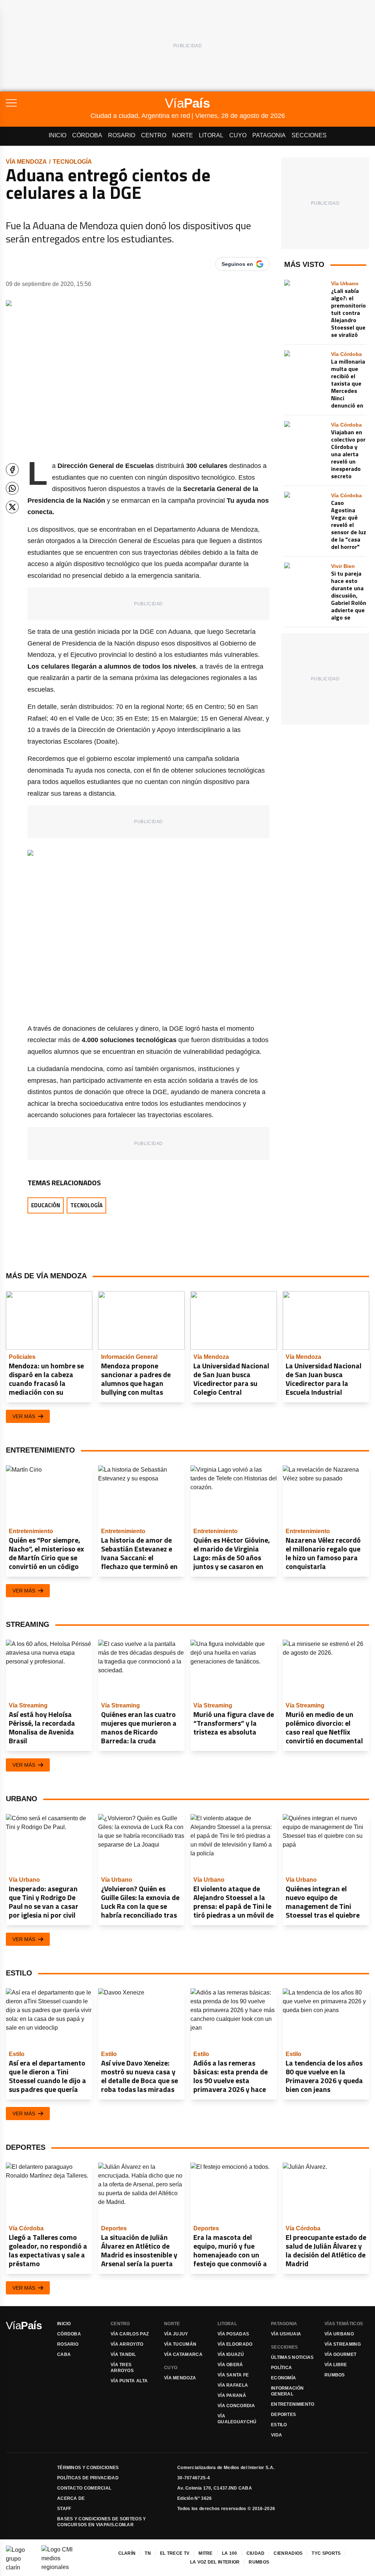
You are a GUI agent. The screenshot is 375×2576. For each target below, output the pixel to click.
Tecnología (72, 162)
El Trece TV (175, 2553)
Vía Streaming (343, 2344)
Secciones (309, 135)
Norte (183, 135)
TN (148, 2553)
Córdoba (87, 135)
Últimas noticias (292, 2357)
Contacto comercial (84, 2488)
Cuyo (238, 135)
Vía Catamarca (183, 2354)
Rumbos (335, 2375)
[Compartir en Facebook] (12, 470)
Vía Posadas (233, 2334)
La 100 (230, 2553)
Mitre (206, 2553)
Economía (283, 2378)
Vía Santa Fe (233, 2375)
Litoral (211, 135)
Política (281, 2368)
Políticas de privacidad (88, 2478)
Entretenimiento (293, 2404)
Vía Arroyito (127, 2344)
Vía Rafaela (233, 2385)
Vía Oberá (230, 2365)
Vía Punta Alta (129, 2381)
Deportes (283, 2415)
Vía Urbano (339, 2334)
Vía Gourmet (340, 2354)
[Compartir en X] (12, 507)
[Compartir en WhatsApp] (12, 488)
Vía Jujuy (176, 2334)
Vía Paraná (232, 2395)
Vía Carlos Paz (130, 2334)
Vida (276, 2435)
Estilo (279, 2425)
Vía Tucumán (180, 2344)
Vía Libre (336, 2365)
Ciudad (256, 2553)
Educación (46, 1205)
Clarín (127, 2553)
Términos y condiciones (88, 2468)
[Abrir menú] (48, 103)
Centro (154, 135)
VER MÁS (24, 1416)
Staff (64, 2509)
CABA (64, 2354)
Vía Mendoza (26, 162)
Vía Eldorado (235, 2344)
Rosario (122, 135)
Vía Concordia (236, 2406)
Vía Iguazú (231, 2354)
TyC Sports (326, 2553)
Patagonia (269, 135)
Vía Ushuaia (286, 2334)
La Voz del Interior (215, 2562)
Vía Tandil (123, 2354)
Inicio (57, 135)
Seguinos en (237, 264)
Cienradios (288, 2553)
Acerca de (71, 2498)
